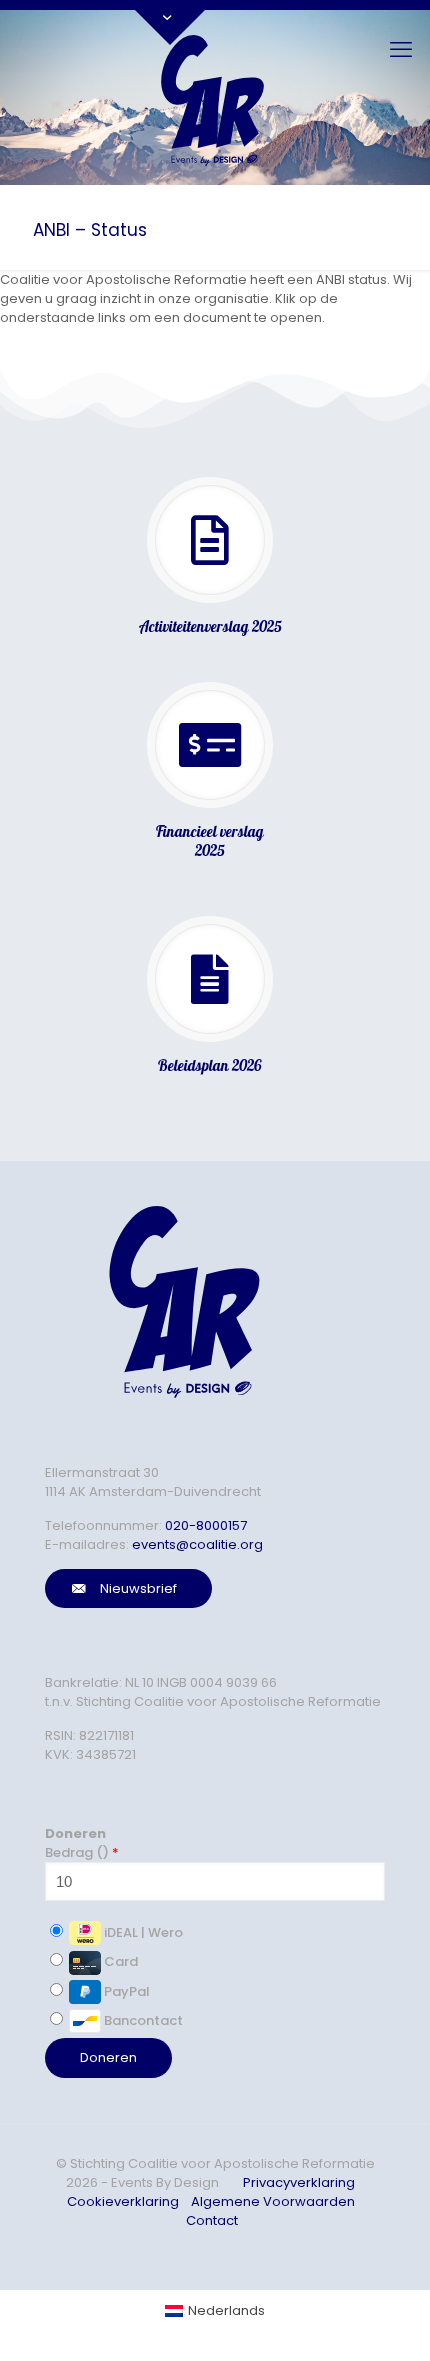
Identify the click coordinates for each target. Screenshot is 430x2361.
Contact (212, 2220)
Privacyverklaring (299, 2182)
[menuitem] (215, 2310)
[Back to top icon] (374, 2320)
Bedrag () (82, 1852)
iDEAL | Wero (142, 1932)
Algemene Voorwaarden (273, 2201)
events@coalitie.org (197, 1544)
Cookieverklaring (123, 2201)
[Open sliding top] (170, 22)
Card (119, 1961)
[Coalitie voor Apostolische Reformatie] (215, 97)
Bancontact (142, 2020)
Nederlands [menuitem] (226, 2310)
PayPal (125, 1991)
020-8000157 (206, 1525)
